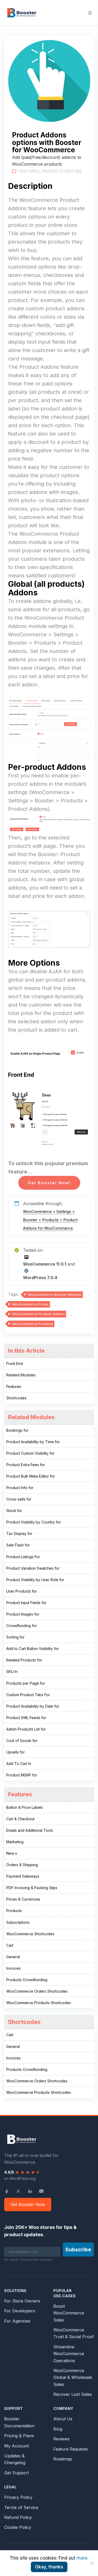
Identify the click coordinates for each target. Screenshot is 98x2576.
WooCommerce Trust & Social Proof (74, 2333)
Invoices (13, 1968)
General (13, 1957)
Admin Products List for (26, 1729)
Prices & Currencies (23, 1899)
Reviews (61, 2439)
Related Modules (21, 1375)
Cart (10, 1945)
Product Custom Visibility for (30, 1453)
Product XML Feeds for (26, 1718)
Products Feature (62, 171)
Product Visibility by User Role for (35, 1580)
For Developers (20, 2311)
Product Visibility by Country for (34, 1522)
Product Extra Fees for (26, 1465)
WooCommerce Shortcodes (30, 1934)
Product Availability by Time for (33, 1442)
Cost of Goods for (22, 1741)
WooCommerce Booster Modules (55, 1295)
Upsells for (16, 1752)
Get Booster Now (28, 2204)
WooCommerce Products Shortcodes (39, 2003)
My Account (16, 2446)
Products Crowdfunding (27, 1980)
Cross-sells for (19, 1499)
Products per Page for (26, 1683)
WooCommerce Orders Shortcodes (37, 1991)
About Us (63, 2419)
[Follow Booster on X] (18, 2191)
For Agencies (17, 2321)
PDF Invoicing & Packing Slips (32, 1888)
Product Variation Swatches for (33, 1568)
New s (12, 1853)
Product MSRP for (22, 1775)
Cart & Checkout (20, 1819)
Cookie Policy (18, 2527)
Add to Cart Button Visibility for (33, 1649)
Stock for (14, 1511)
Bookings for (17, 1430)
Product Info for (20, 1488)
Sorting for (15, 1637)
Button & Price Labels (25, 1807)
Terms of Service (21, 2507)
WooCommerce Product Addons (38, 1314)
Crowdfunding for (22, 1626)
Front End (15, 1363)
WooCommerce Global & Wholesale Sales (73, 2377)
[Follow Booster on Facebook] (7, 2191)
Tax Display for (19, 1534)
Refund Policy (18, 2517)
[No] (91, 2563)
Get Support (16, 2473)
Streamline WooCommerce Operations (69, 2354)
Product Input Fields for (26, 1603)
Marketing (15, 1842)
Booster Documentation (19, 2422)
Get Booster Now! (49, 1183)
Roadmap (63, 2459)
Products (14, 1911)
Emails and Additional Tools (30, 1830)
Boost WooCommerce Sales (69, 2313)
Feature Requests (71, 2449)
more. (82, 2558)
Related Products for (24, 1660)
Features (29, 171)
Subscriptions (18, 1922)
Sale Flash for (18, 1545)
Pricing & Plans (19, 2436)
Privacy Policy (18, 2497)
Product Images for (23, 1614)
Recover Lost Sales (73, 2394)
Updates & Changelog (15, 2459)
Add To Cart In (19, 1764)
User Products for (22, 1591)
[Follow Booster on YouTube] (41, 2191)
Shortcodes (16, 1398)
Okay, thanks (49, 2567)
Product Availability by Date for (33, 1706)
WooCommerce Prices (30, 1304)
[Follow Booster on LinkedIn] (30, 2191)
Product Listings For (23, 1557)
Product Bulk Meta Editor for (31, 1476)
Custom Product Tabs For (28, 1695)
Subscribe (78, 2250)
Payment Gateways (23, 1876)
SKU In (12, 1671)
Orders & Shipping (22, 1865)
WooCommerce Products (33, 1324)
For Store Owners (22, 2301)
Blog (58, 2429)
